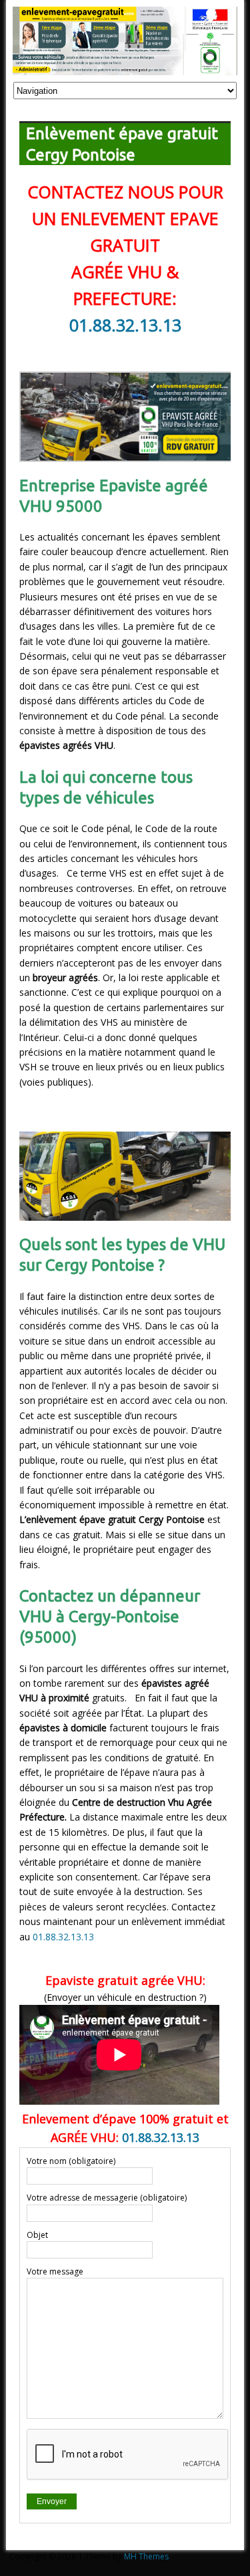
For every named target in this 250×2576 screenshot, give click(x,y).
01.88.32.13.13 (125, 325)
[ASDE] (125, 68)
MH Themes (146, 2556)
